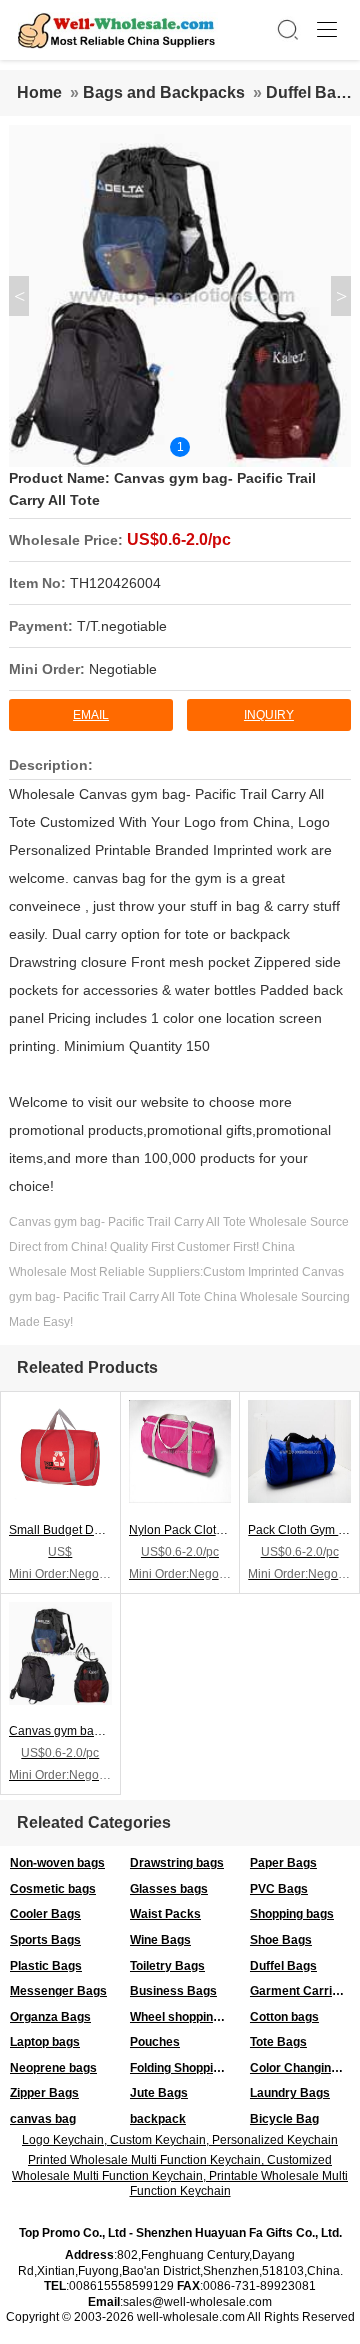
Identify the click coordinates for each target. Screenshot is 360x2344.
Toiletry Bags (167, 1966)
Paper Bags (283, 1863)
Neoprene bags (53, 2068)
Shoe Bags (281, 1940)
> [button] (341, 296)
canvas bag (43, 2119)
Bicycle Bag (284, 2119)
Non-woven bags (57, 1863)
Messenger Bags (58, 1991)
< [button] (19, 296)
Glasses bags (169, 1889)
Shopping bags (292, 1914)
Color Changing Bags (305, 2068)
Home (39, 92)
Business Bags (173, 1991)
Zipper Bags (44, 2093)
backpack (158, 2119)
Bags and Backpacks (164, 92)
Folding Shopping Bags (185, 2068)
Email (91, 715)
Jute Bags (159, 2093)
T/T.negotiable (122, 626)
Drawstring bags (177, 1863)
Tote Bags (278, 2042)
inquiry (269, 715)
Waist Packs (165, 1914)
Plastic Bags (46, 1966)
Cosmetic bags (53, 1889)
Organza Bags (50, 2017)
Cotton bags (284, 2017)
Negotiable (123, 669)
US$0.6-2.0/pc (179, 539)
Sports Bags (45, 1940)
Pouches (155, 2042)
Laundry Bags (290, 2093)
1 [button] (180, 447)
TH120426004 (115, 583)
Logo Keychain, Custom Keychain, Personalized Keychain (180, 2140)
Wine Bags (160, 1940)
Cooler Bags (45, 1914)
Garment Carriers (300, 1991)
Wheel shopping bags (185, 2017)
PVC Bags (279, 1889)
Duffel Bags (310, 92)
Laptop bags (45, 2042)
